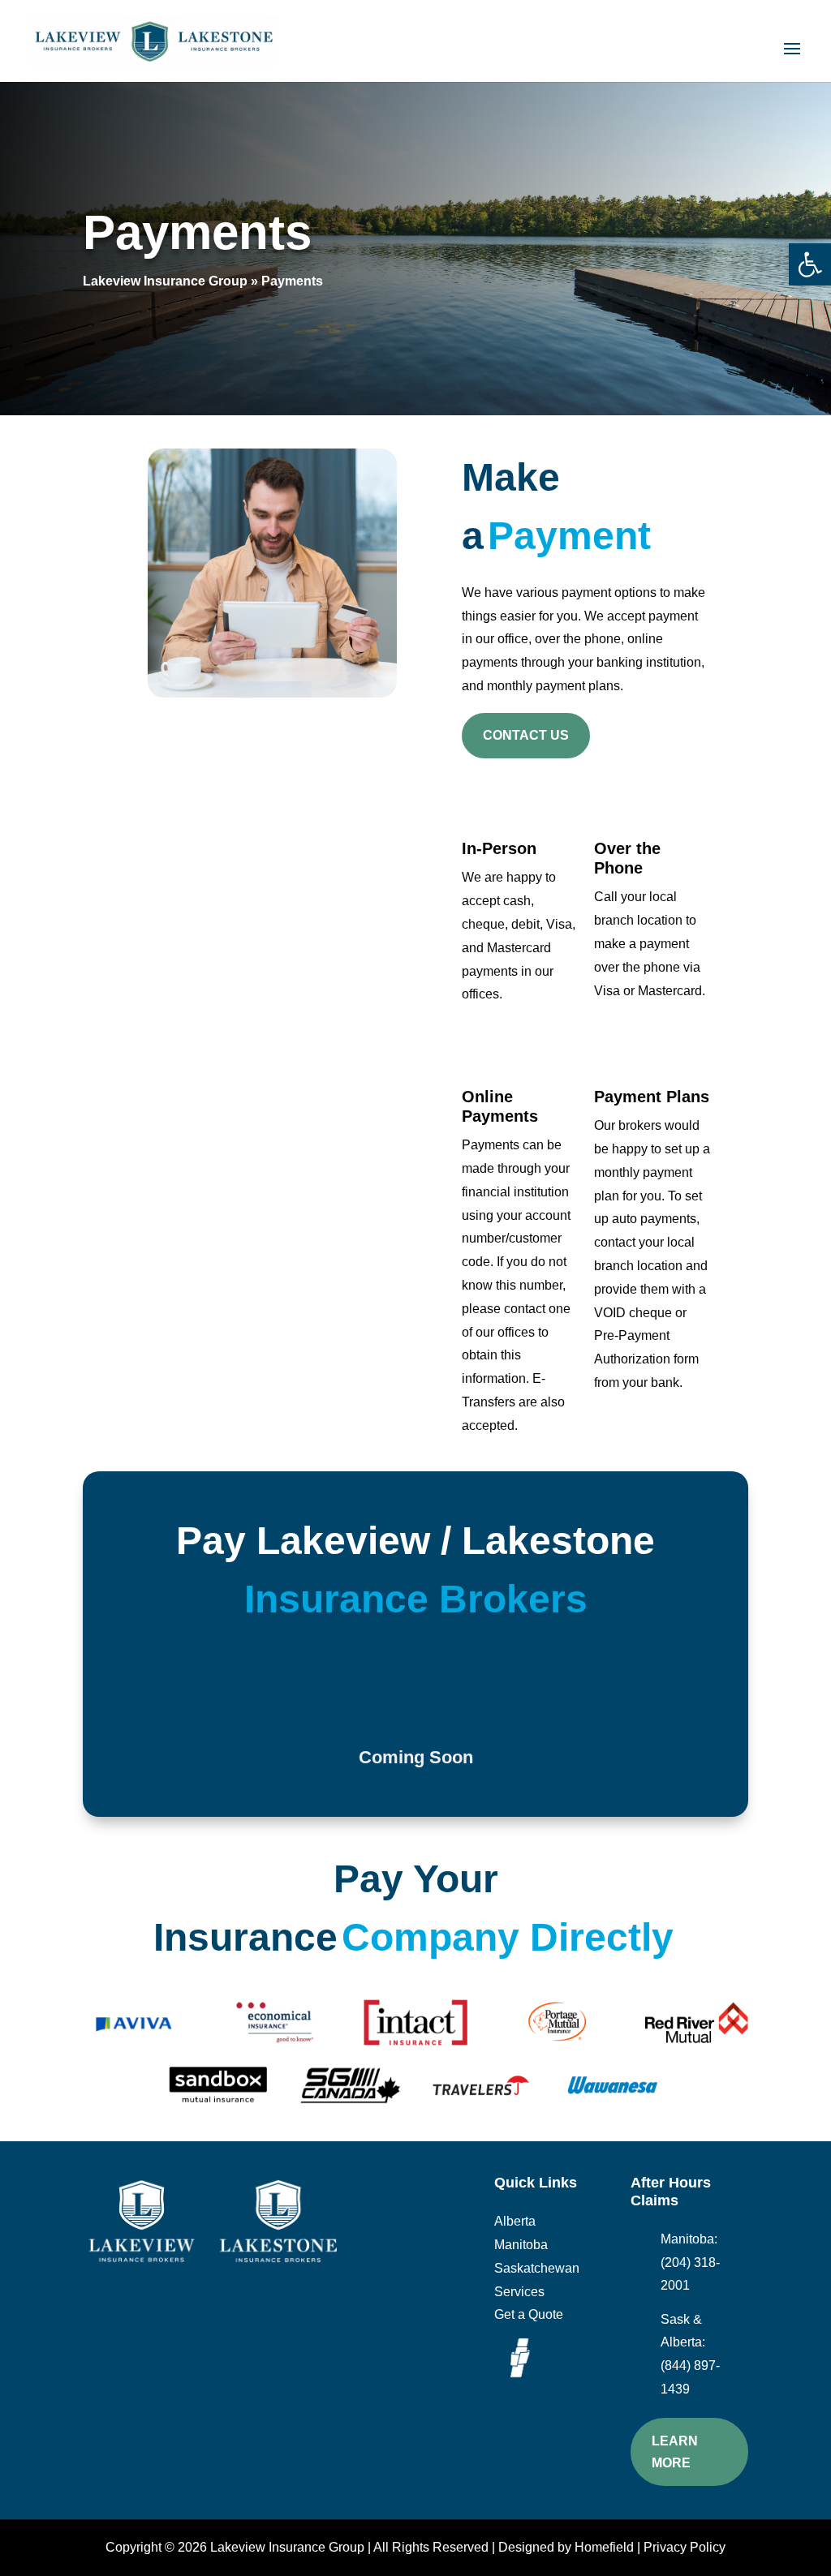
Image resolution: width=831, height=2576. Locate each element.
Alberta (515, 2221)
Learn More (675, 2452)
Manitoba (521, 2245)
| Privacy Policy (680, 2547)
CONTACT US (526, 735)
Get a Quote (529, 2314)
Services (519, 2292)
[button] (810, 264)
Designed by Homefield (566, 2547)
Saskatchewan (537, 2268)
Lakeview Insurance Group (165, 281)
